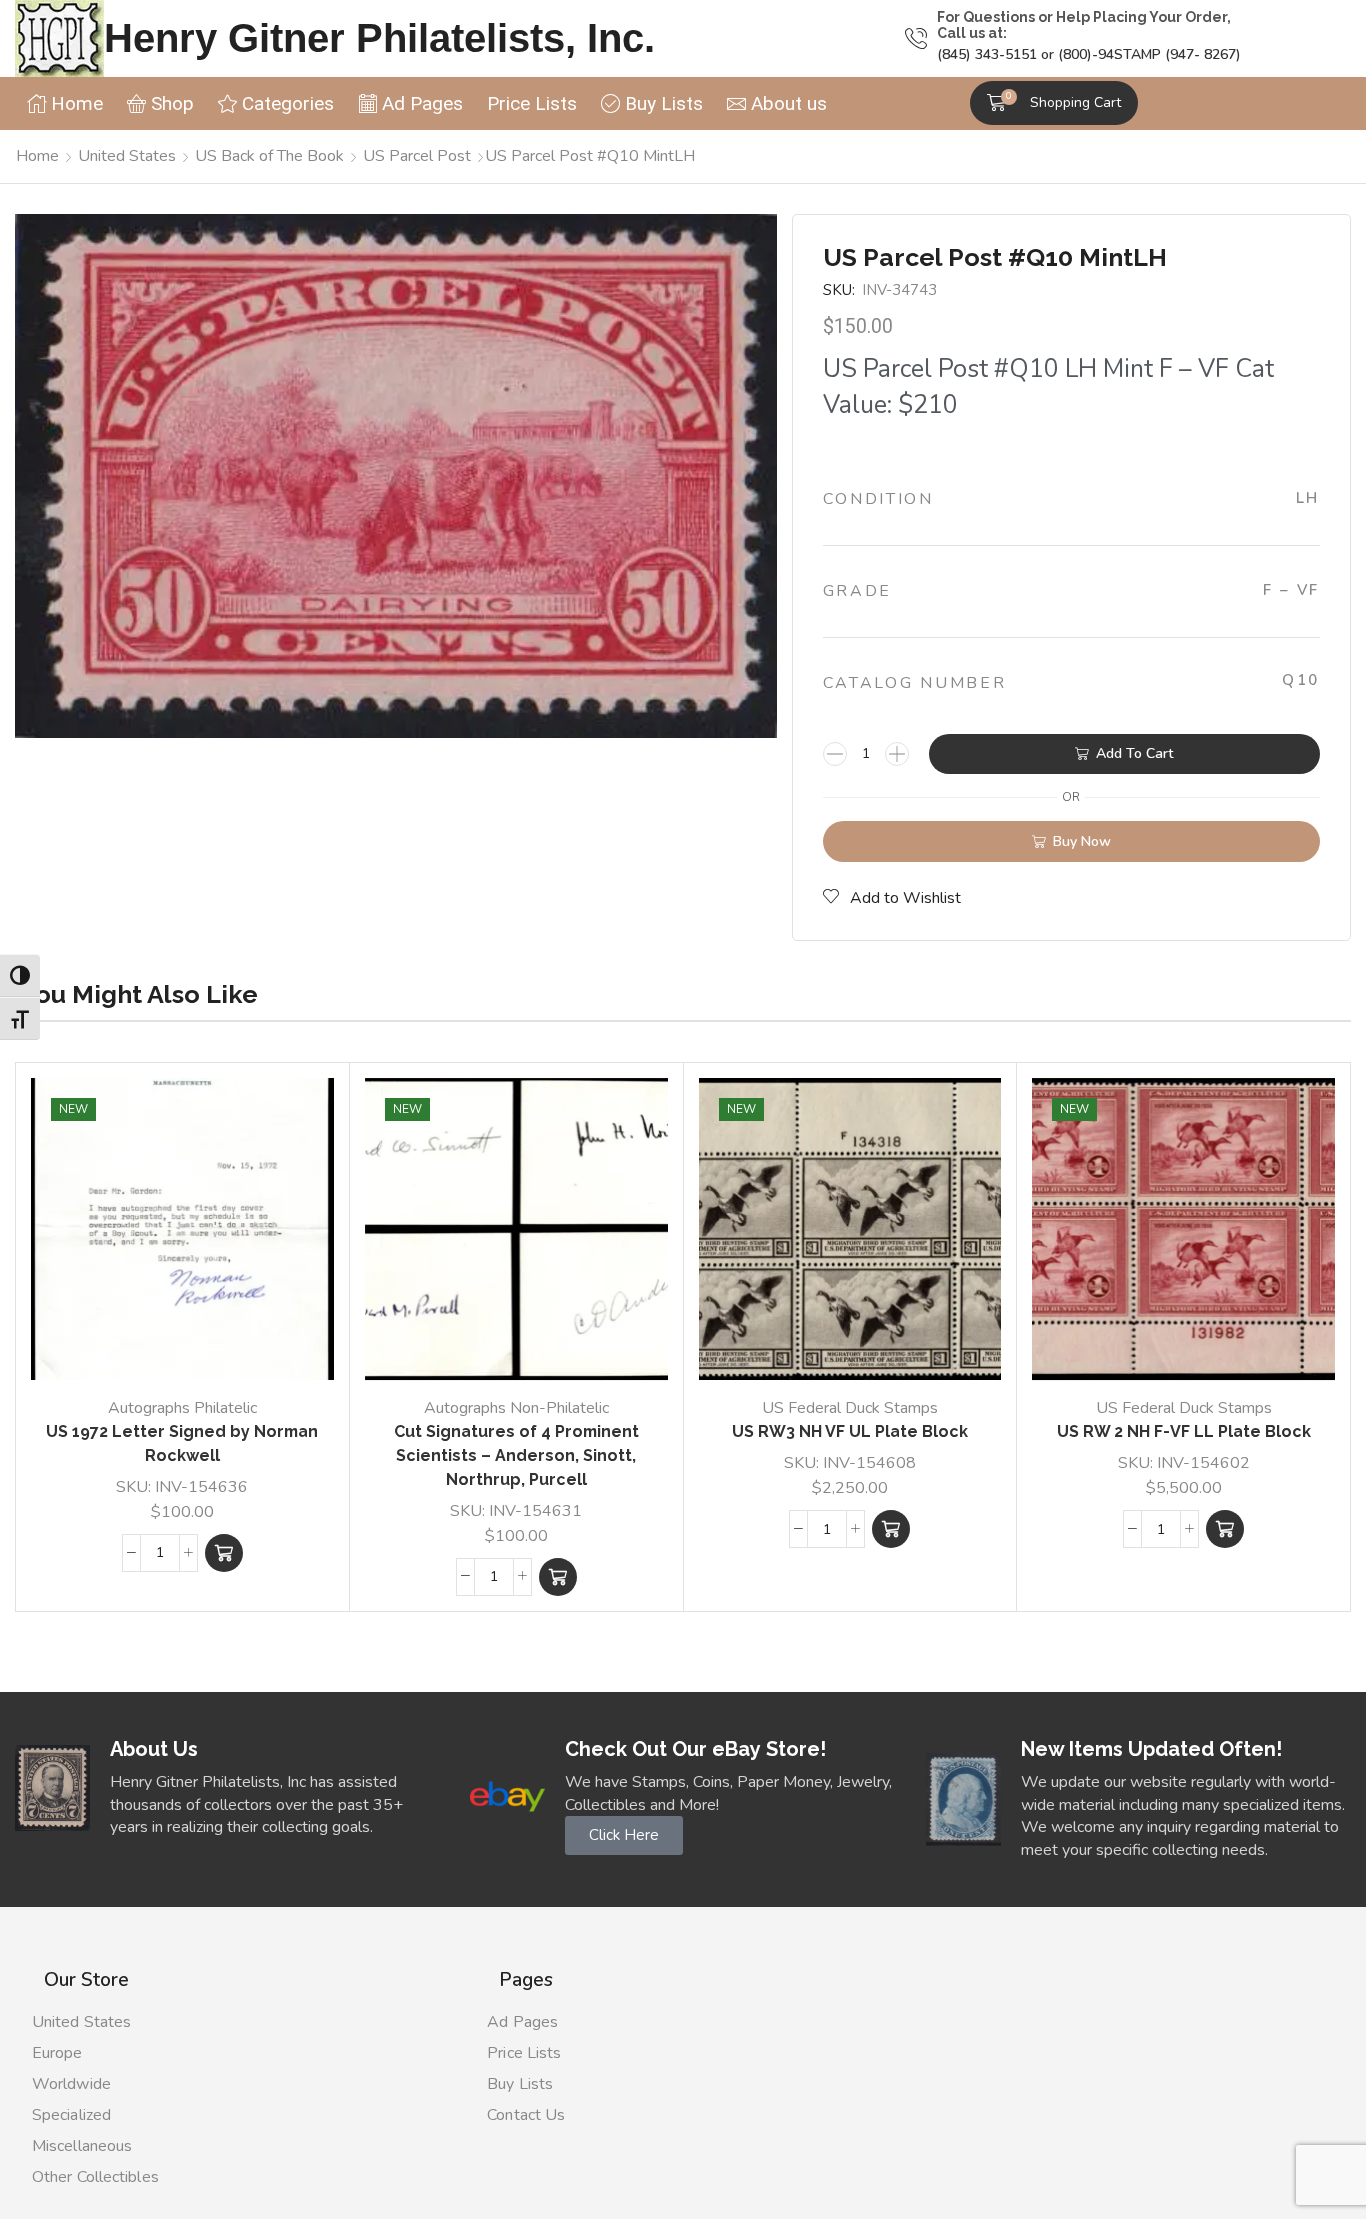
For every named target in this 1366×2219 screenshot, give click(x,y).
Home (37, 156)
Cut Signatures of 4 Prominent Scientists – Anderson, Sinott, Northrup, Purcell (516, 1455)
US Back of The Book (269, 156)
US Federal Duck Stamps (850, 1408)
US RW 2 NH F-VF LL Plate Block (1184, 1431)
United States (127, 156)
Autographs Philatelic (182, 1408)
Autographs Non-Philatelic (516, 1408)
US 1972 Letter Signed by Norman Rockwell (182, 1443)
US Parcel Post (417, 156)
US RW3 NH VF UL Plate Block (850, 1431)
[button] (1054, 103)
